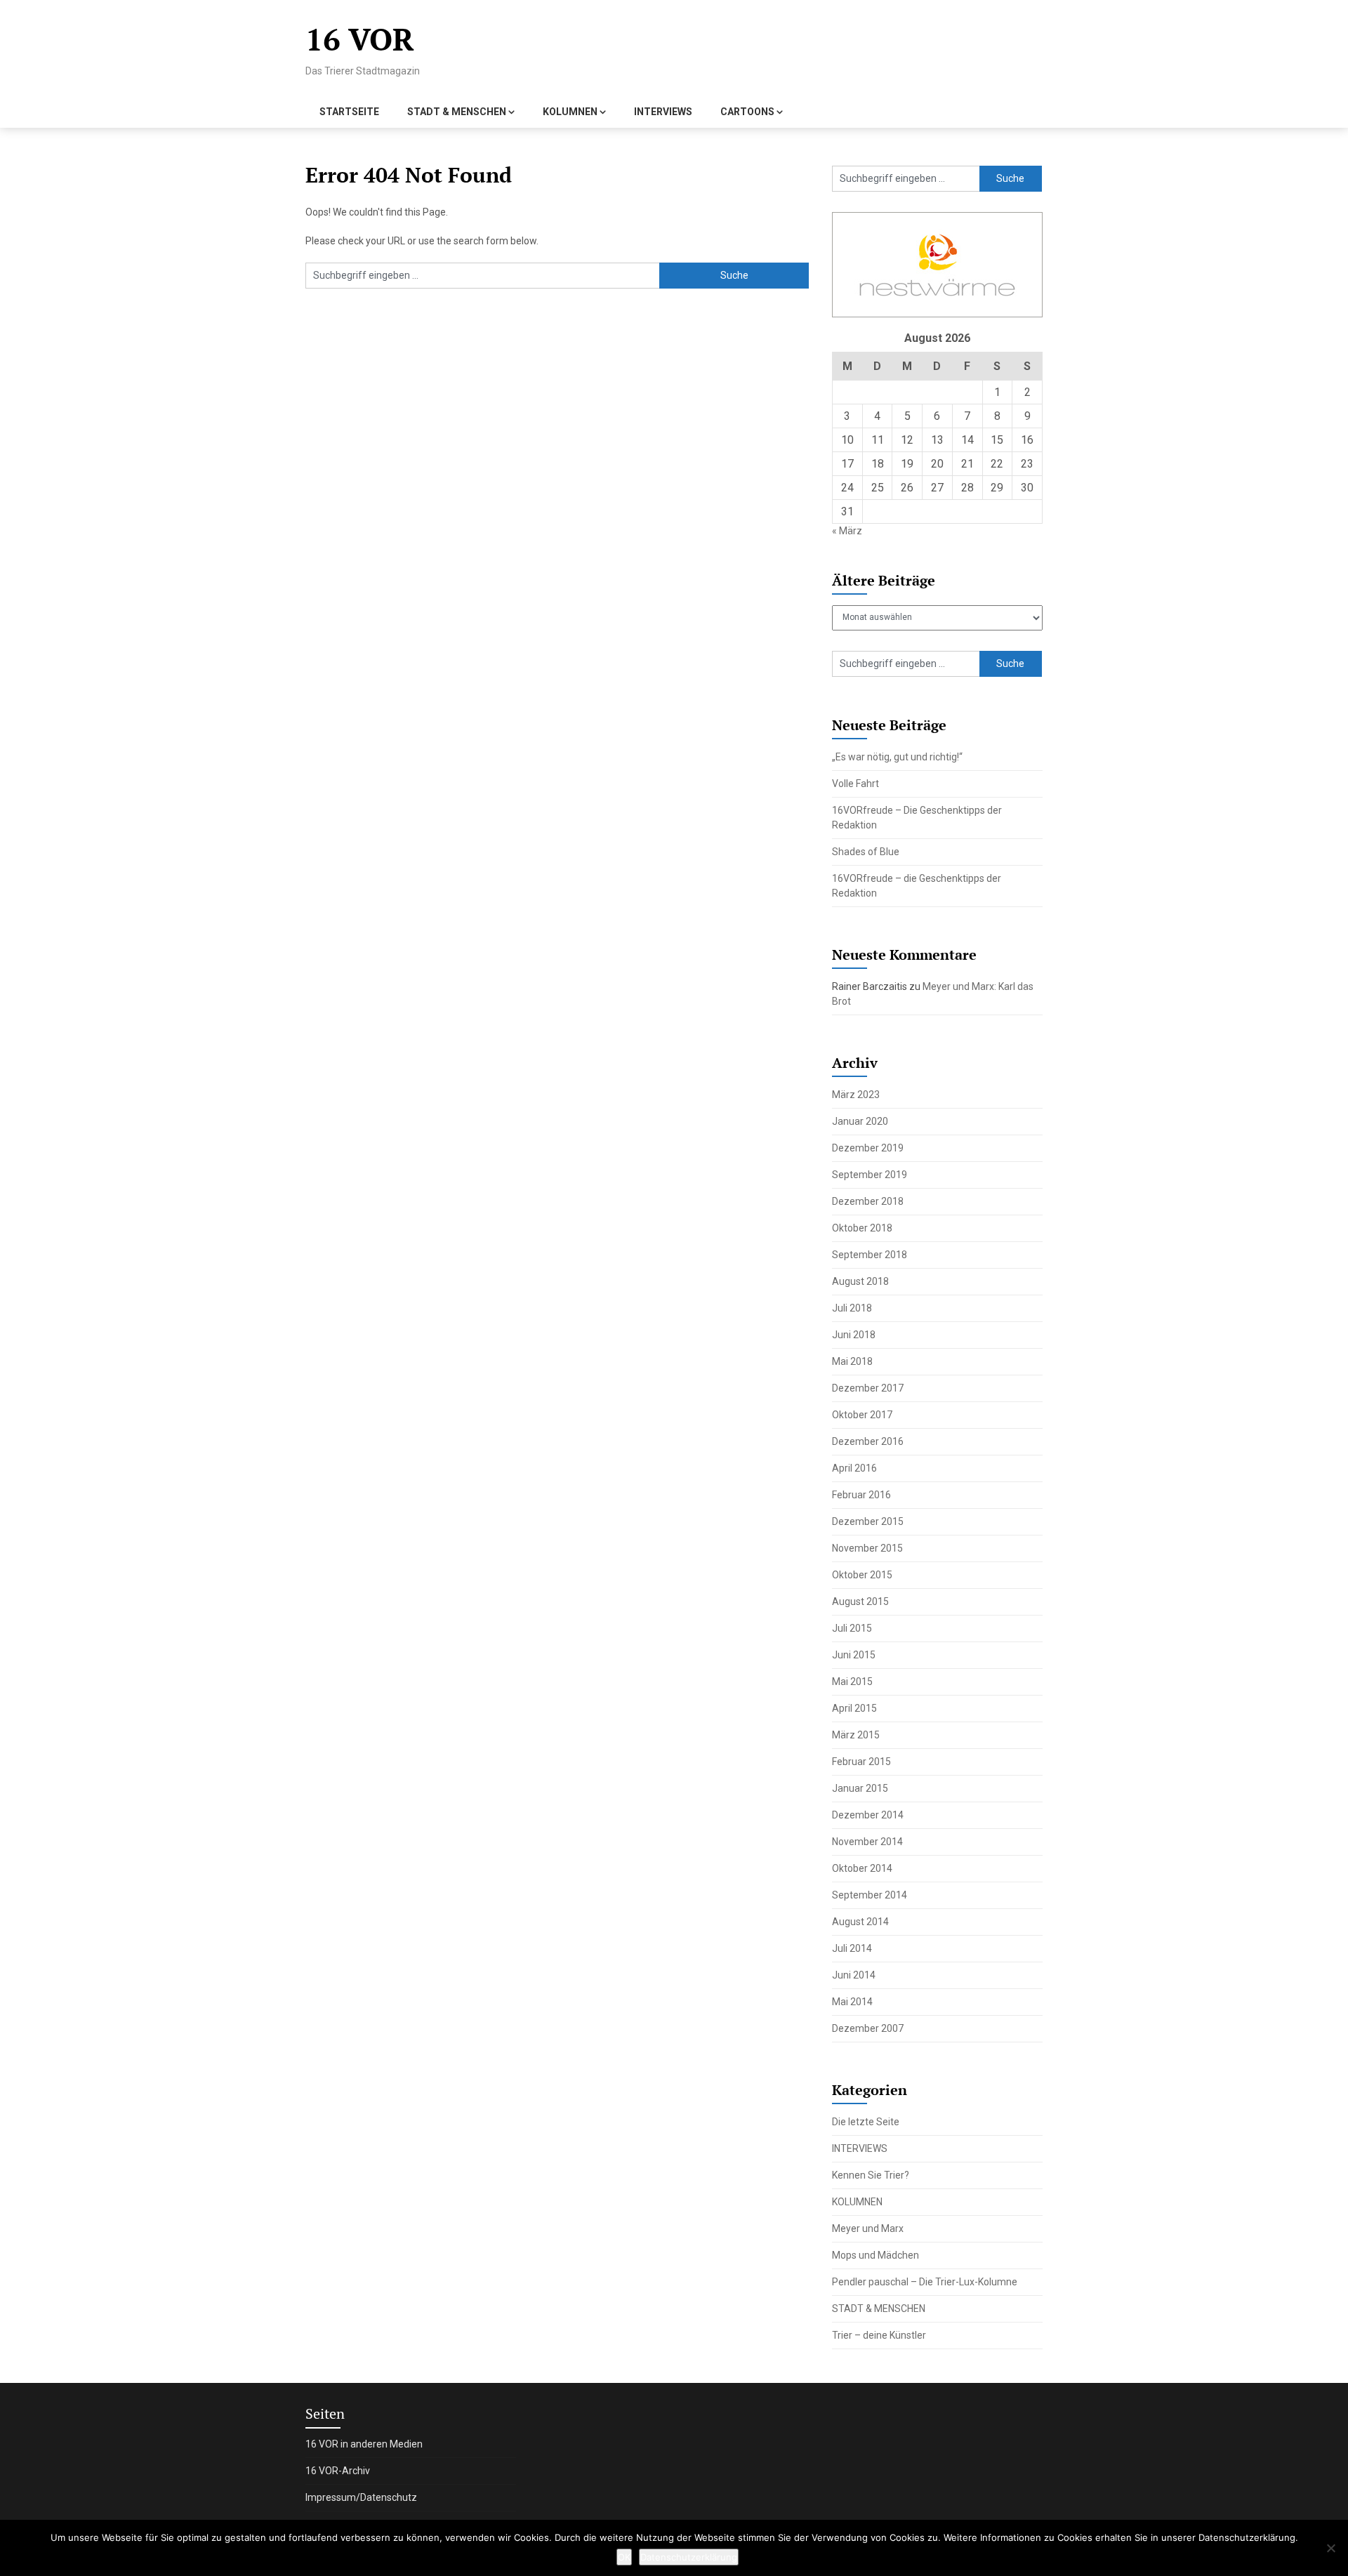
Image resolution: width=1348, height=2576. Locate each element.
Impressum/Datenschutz (361, 2497)
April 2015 (854, 1708)
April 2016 (854, 1468)
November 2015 (867, 1548)
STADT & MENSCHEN (457, 112)
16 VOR (360, 39)
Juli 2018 (852, 1308)
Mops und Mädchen (875, 2255)
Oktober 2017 (862, 1415)
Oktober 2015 (862, 1575)
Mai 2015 (852, 1682)
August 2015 (860, 1601)
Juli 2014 (852, 1948)
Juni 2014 (854, 1975)
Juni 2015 (854, 1655)
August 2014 (860, 1922)
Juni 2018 (854, 1335)
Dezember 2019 (868, 1148)
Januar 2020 (860, 1121)
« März (847, 531)
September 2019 (870, 1175)
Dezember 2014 (868, 1815)
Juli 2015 (852, 1628)
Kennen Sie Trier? (871, 2175)
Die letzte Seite (866, 2122)
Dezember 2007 (868, 2028)
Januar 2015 (860, 1788)
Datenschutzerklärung (689, 2557)
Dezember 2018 (868, 1201)
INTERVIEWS (663, 112)
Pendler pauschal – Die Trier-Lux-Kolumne (925, 2282)
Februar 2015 (861, 1762)
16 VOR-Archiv (338, 2471)
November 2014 (867, 1842)
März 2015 (856, 1735)
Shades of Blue (866, 852)
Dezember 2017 (868, 1388)
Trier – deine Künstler (879, 2335)
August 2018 (860, 1281)
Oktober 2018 (862, 1228)
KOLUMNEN (570, 112)
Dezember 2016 (868, 1441)
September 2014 (870, 1895)
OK (624, 2557)
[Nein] (1330, 2548)
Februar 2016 (861, 1495)
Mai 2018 (852, 1361)
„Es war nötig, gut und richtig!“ (897, 757)
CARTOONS (747, 112)
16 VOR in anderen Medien (364, 2444)
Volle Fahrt (855, 784)
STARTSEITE (349, 112)
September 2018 (870, 1255)
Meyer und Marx (868, 2228)
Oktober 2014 (862, 1868)
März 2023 (856, 1095)
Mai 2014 (852, 2002)
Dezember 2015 (868, 1521)
